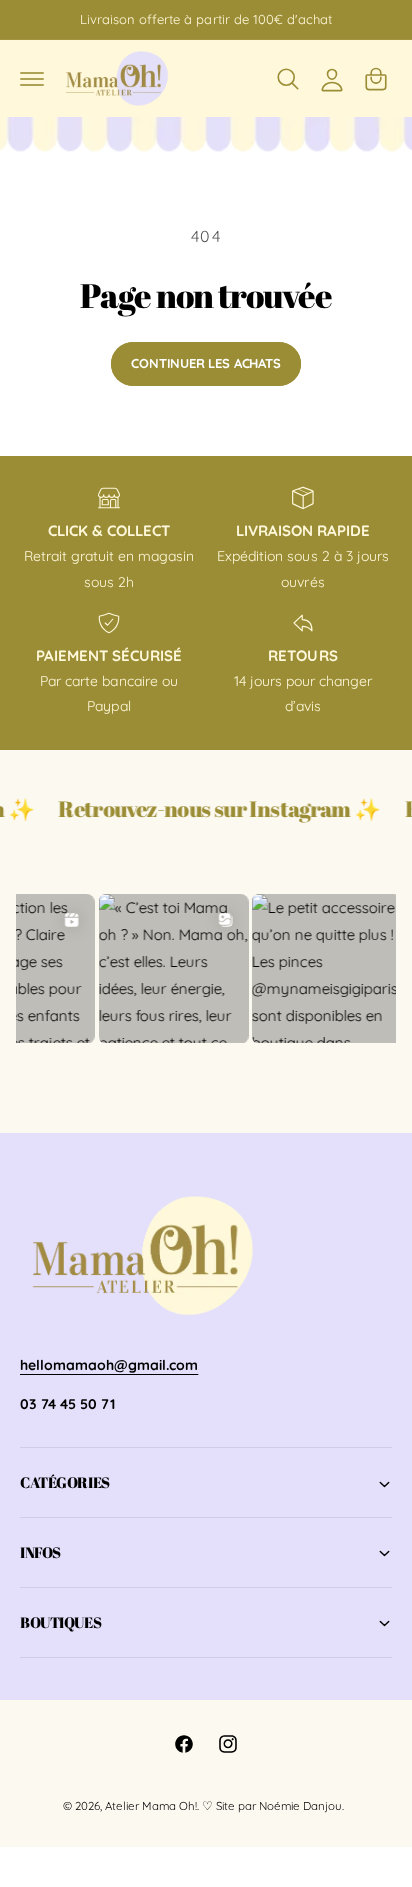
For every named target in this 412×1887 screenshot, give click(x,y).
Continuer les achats (205, 363)
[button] (32, 79)
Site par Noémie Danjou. (280, 1805)
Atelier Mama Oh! (151, 1805)
